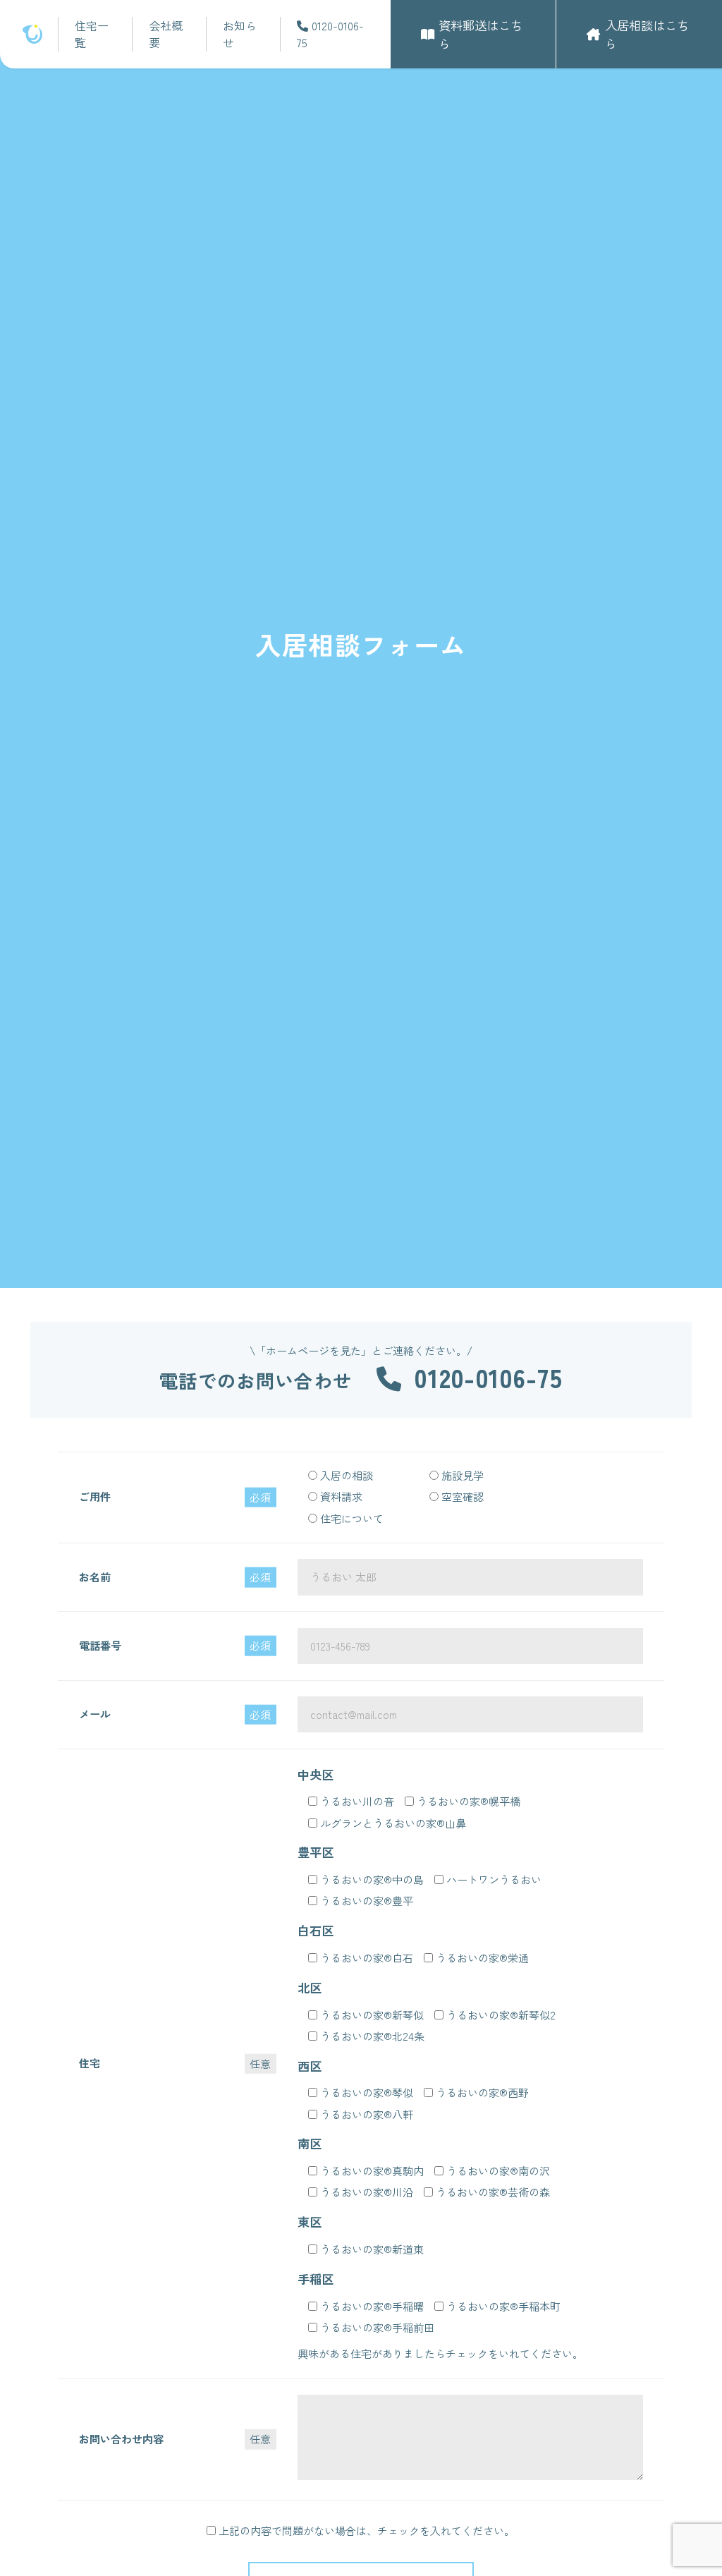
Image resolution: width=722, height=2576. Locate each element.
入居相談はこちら (647, 34)
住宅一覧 (92, 34)
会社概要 (166, 34)
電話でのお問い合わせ (361, 1380)
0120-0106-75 (330, 34)
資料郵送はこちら (481, 34)
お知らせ (240, 34)
